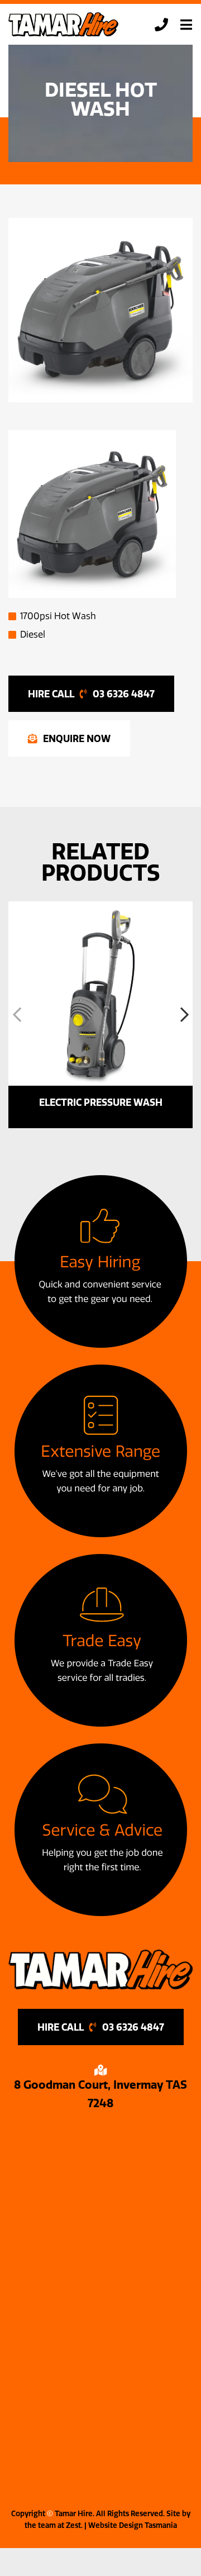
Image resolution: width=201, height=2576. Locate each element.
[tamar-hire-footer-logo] (100, 1954)
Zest (73, 2525)
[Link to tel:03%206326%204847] (161, 25)
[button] (17, 1015)
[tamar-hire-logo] (64, 16)
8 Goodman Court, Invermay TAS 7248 (100, 2094)
